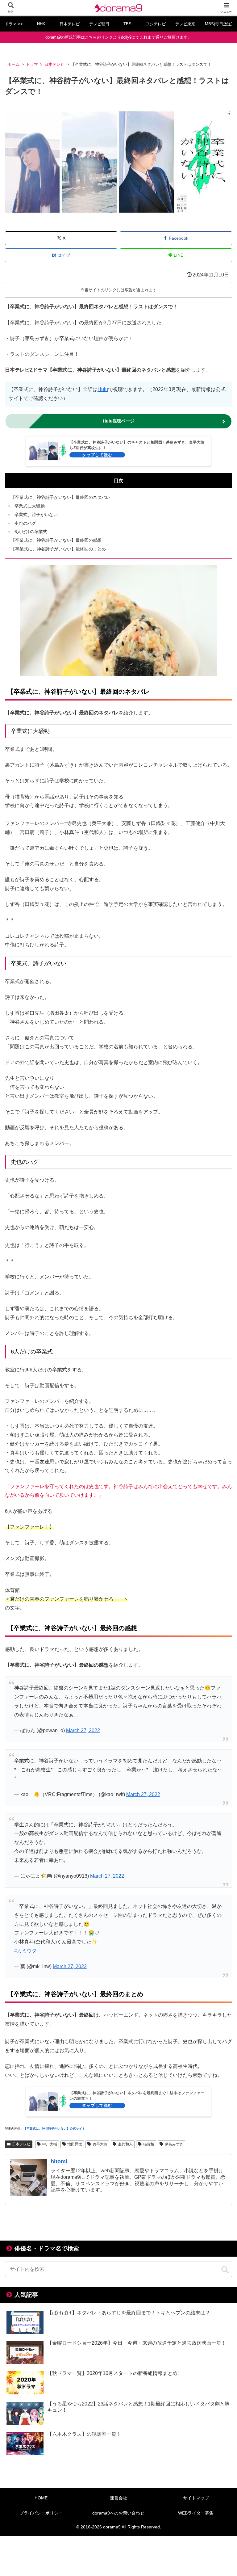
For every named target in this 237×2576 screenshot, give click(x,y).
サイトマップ (196, 2498)
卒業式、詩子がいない (36, 515)
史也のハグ (25, 523)
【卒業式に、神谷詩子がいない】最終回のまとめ (58, 549)
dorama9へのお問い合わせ (118, 2513)
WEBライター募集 (196, 2513)
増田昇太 (75, 2144)
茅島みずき (174, 2144)
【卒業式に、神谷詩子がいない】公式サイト (54, 2129)
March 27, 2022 (83, 1730)
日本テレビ (21, 2144)
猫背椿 (149, 2144)
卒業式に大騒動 (30, 506)
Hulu (103, 389)
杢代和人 (125, 2144)
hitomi (59, 2161)
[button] (225, 2270)
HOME (41, 2498)
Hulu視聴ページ (118, 421)
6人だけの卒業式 (31, 532)
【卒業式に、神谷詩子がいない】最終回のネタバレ (60, 497)
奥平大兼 (100, 2144)
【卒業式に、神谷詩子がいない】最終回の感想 (56, 540)
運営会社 (118, 2498)
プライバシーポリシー (41, 2513)
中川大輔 (50, 2144)
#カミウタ (25, 1951)
